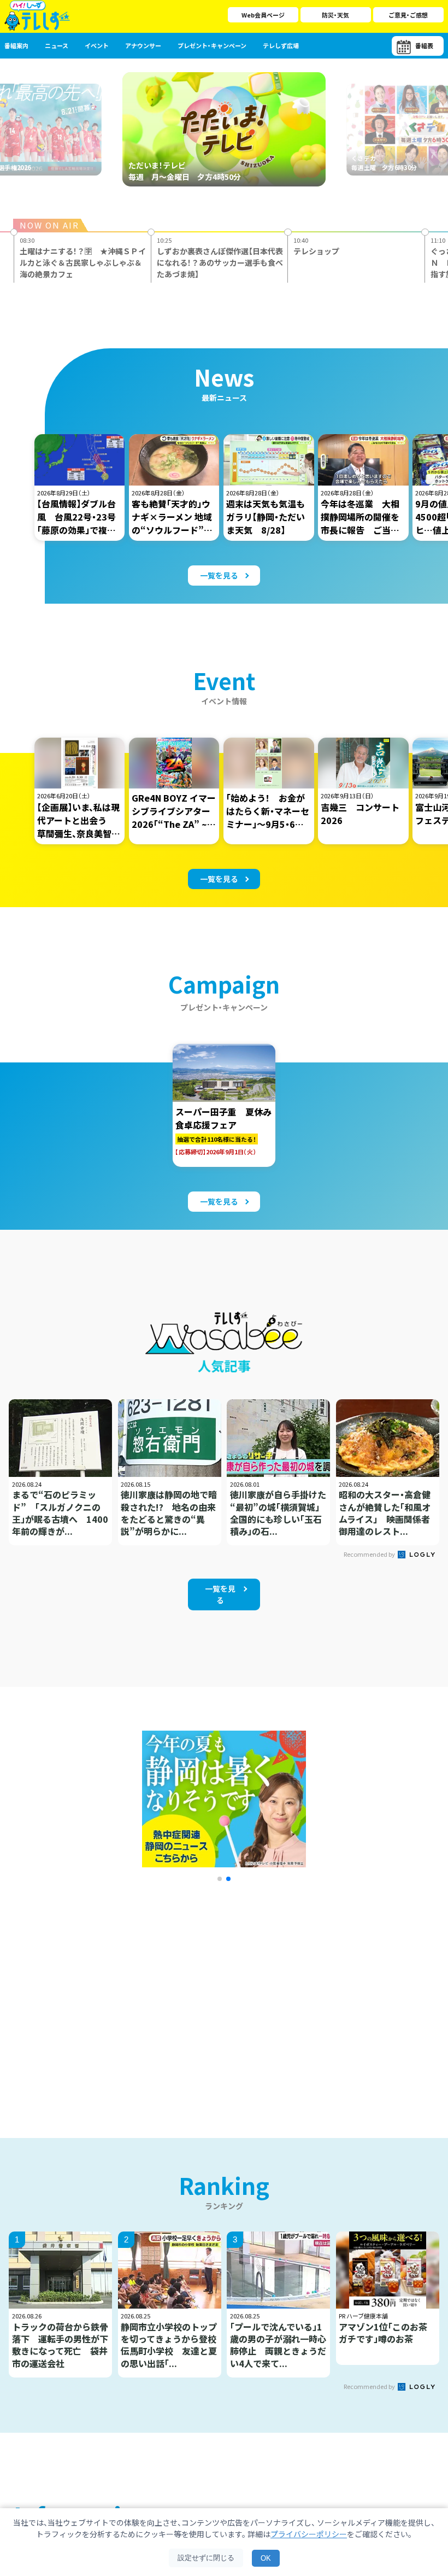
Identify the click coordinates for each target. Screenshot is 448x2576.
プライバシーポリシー (309, 2534)
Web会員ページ (263, 15)
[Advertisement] (122, 1996)
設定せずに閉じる (206, 2558)
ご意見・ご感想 (408, 15)
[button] (220, 1879)
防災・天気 (335, 15)
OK (266, 2558)
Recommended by (370, 1554)
